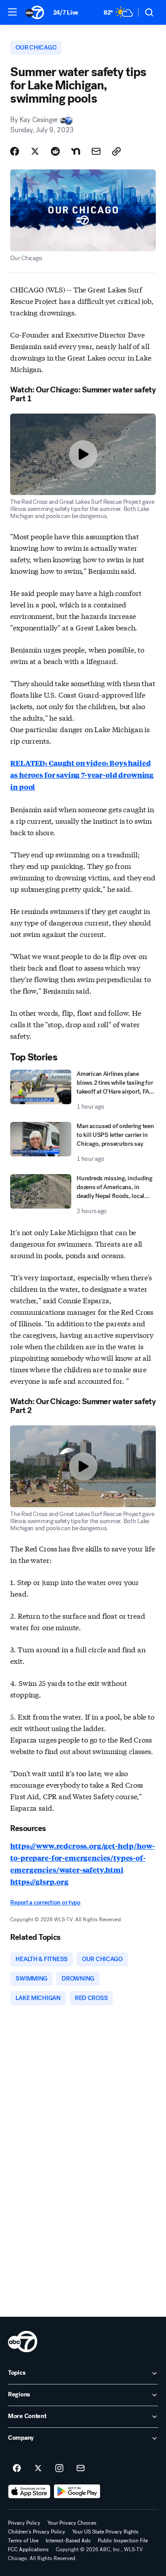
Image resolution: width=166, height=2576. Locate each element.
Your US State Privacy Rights (105, 2532)
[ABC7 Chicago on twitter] (38, 2469)
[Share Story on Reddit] (55, 151)
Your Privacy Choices (72, 2523)
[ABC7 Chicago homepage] (35, 12)
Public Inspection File (123, 2541)
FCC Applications (28, 2549)
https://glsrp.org (39, 1882)
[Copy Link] (116, 151)
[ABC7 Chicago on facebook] (17, 2469)
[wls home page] (23, 2342)
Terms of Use (23, 2541)
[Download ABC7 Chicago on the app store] (29, 2492)
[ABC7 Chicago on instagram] (59, 2469)
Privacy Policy (24, 2523)
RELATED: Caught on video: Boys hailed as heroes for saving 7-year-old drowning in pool (82, 775)
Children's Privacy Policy (37, 2532)
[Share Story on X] (35, 151)
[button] (12, 12)
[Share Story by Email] (96, 151)
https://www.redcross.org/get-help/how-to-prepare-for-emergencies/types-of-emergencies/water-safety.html (82, 1858)
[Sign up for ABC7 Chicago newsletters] (81, 2469)
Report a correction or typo (45, 1902)
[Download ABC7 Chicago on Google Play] (77, 2492)
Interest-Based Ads (68, 2541)
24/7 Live (66, 13)
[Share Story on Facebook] (15, 151)
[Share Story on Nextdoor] (76, 151)
